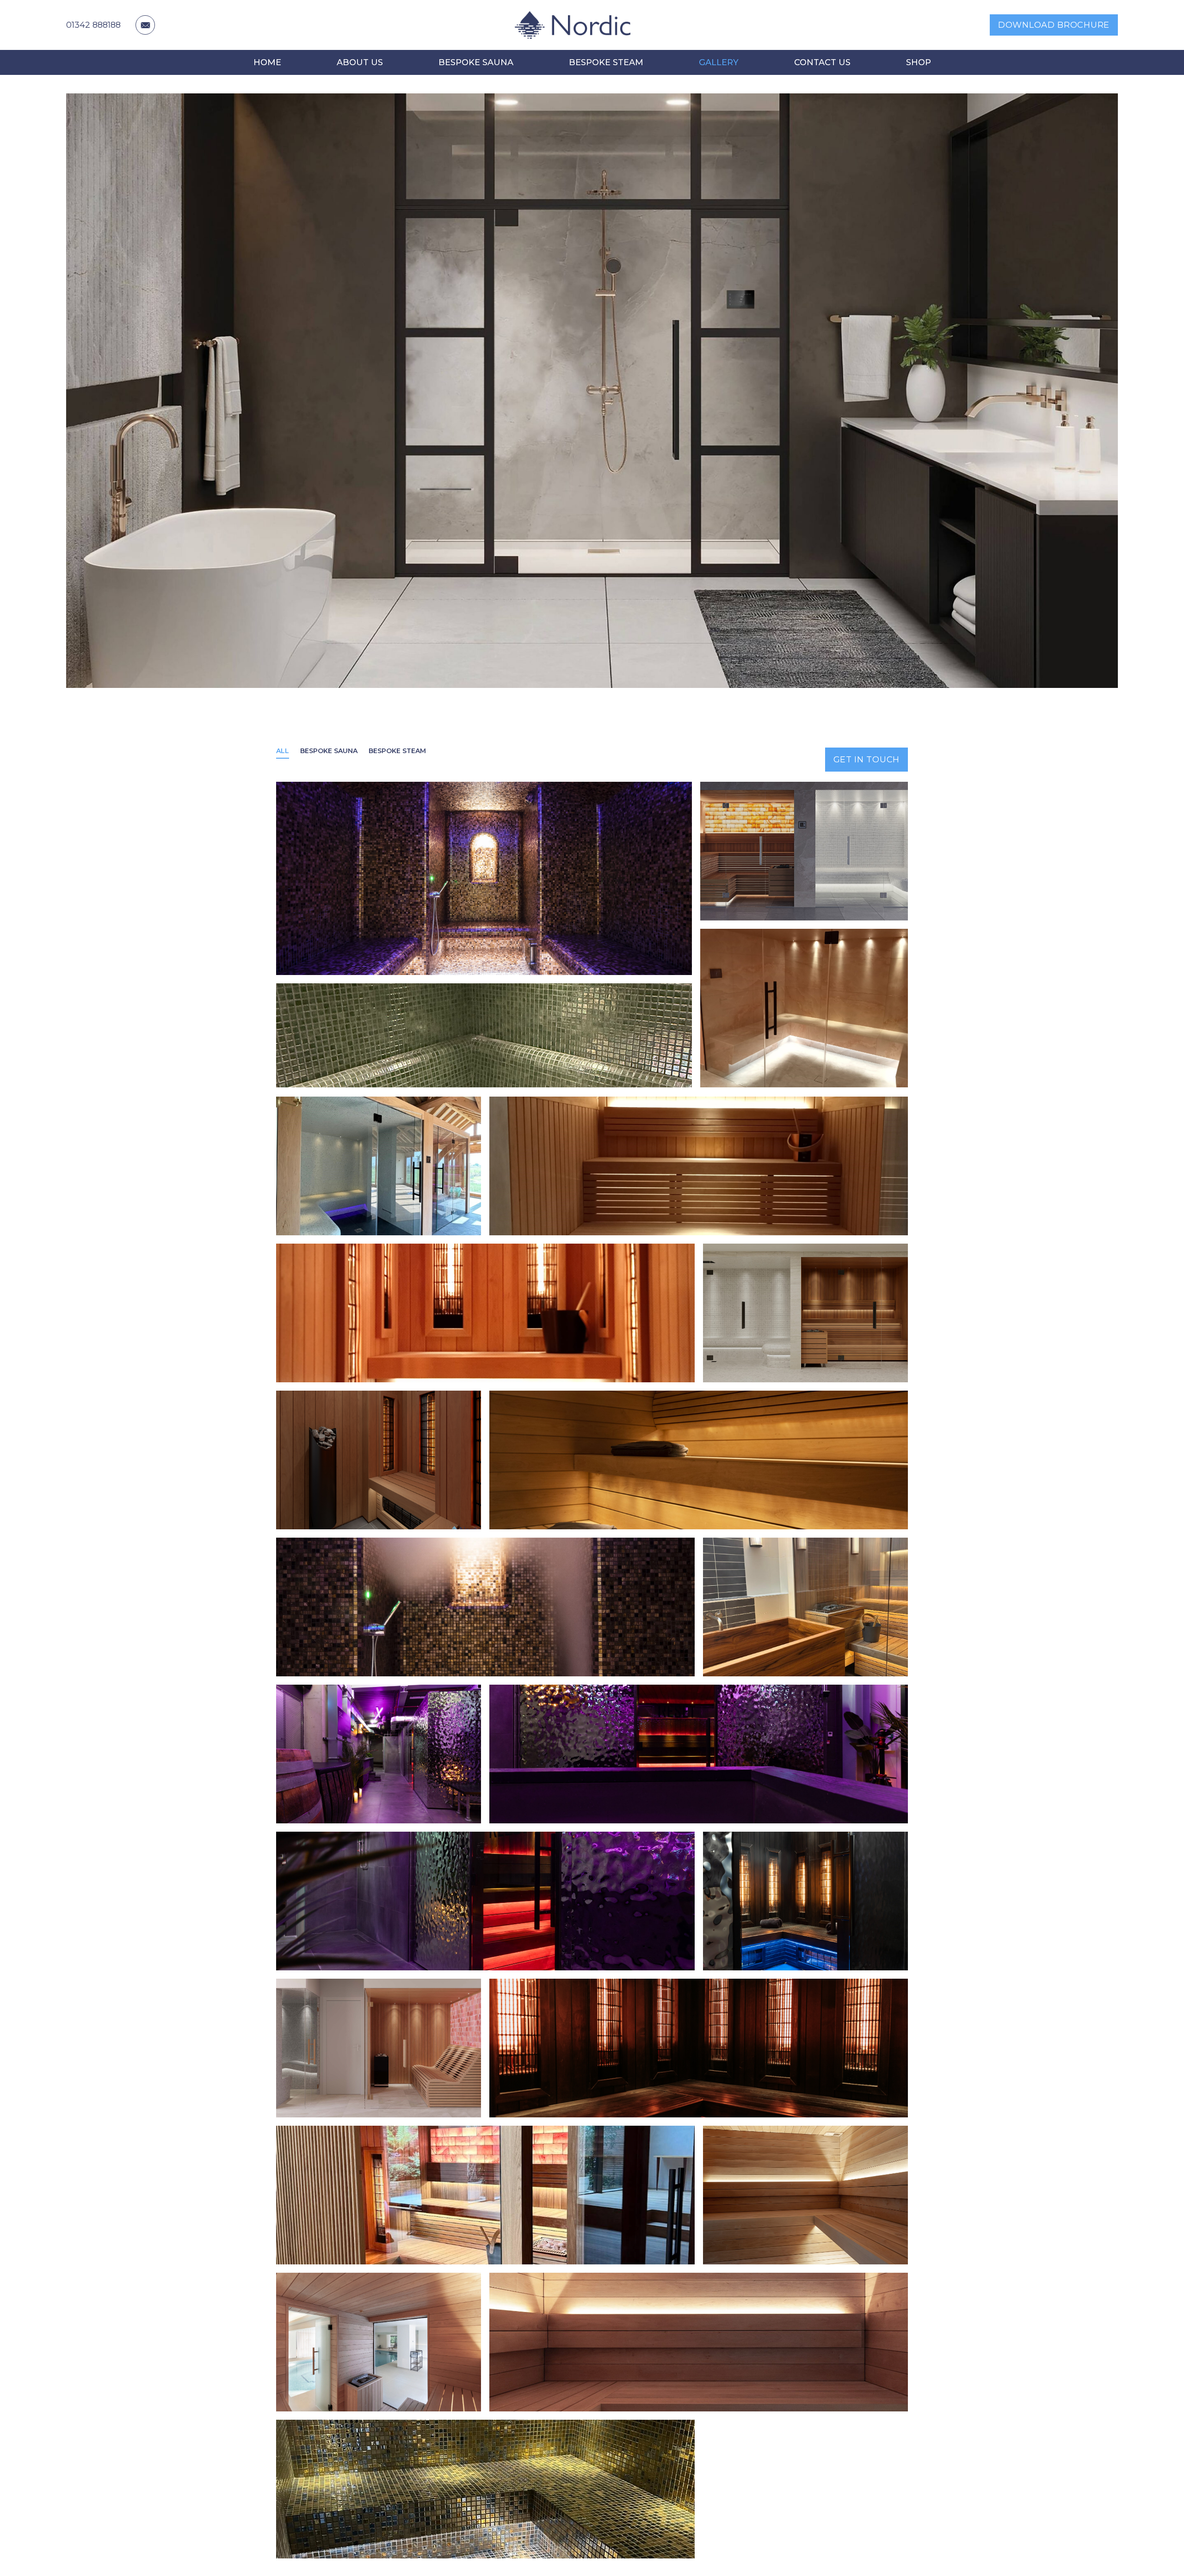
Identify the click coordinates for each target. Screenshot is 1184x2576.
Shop (919, 62)
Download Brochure (1054, 25)
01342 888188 (93, 25)
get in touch (866, 760)
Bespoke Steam (606, 62)
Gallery (719, 62)
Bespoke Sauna (476, 62)
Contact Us (822, 62)
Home (267, 62)
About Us (360, 62)
